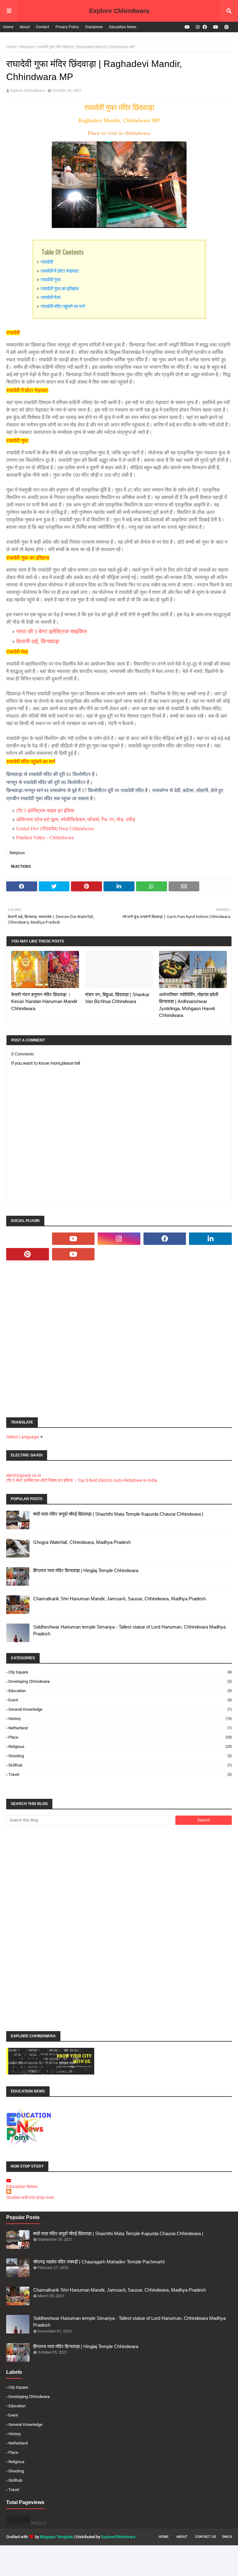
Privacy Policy (67, 27)
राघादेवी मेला (51, 297)
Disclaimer (94, 27)
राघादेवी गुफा (51, 279)
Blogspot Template (56, 2537)
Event (120, 1700)
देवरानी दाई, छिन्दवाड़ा (38, 641)
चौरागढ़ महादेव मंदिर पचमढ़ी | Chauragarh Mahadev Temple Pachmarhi (99, 2262)
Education (120, 1691)
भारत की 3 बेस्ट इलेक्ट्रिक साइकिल (51, 631)
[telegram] (28, 1239)
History (120, 1719)
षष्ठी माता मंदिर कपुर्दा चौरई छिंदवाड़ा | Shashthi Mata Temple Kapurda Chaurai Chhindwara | (118, 1514)
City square (120, 1672)
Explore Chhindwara (119, 11)
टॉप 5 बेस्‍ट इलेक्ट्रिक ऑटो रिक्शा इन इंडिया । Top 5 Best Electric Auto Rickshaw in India (82, 1480)
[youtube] (187, 27)
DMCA (227, 2537)
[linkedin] (210, 1239)
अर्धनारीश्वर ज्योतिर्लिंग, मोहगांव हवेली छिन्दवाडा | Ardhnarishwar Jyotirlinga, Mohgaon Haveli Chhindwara (189, 1005)
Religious (27, 47)
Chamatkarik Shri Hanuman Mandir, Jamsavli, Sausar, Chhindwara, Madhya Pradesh (119, 1599)
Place (120, 1737)
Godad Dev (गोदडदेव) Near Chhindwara (55, 829)
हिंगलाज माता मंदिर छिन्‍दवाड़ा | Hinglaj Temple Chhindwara (86, 1570)
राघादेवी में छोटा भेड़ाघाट (60, 270)
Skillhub (120, 1765)
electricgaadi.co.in (24, 1475)
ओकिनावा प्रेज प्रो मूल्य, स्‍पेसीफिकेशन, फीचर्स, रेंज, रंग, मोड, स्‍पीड (76, 820)
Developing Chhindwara (120, 1681)
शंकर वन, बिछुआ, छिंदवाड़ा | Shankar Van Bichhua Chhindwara (117, 998)
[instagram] (198, 27)
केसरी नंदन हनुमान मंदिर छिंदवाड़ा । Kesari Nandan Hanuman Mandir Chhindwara (44, 1001)
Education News (123, 27)
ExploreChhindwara (118, 2537)
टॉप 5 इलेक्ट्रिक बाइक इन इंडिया (45, 811)
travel (120, 1774)
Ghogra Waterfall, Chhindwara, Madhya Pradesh (82, 1542)
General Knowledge (120, 1709)
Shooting (120, 1756)
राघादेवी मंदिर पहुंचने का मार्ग (63, 306)
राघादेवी (47, 261)
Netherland (120, 1728)
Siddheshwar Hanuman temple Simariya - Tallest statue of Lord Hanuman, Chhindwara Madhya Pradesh (129, 1630)
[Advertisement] (119, 1339)
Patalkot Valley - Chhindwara (45, 838)
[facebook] (205, 27)
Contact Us (206, 2537)
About (25, 27)
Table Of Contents (63, 252)
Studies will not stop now (30, 2197)
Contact (43, 27)
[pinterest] (226, 27)
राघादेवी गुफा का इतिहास (60, 288)
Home (8, 27)
